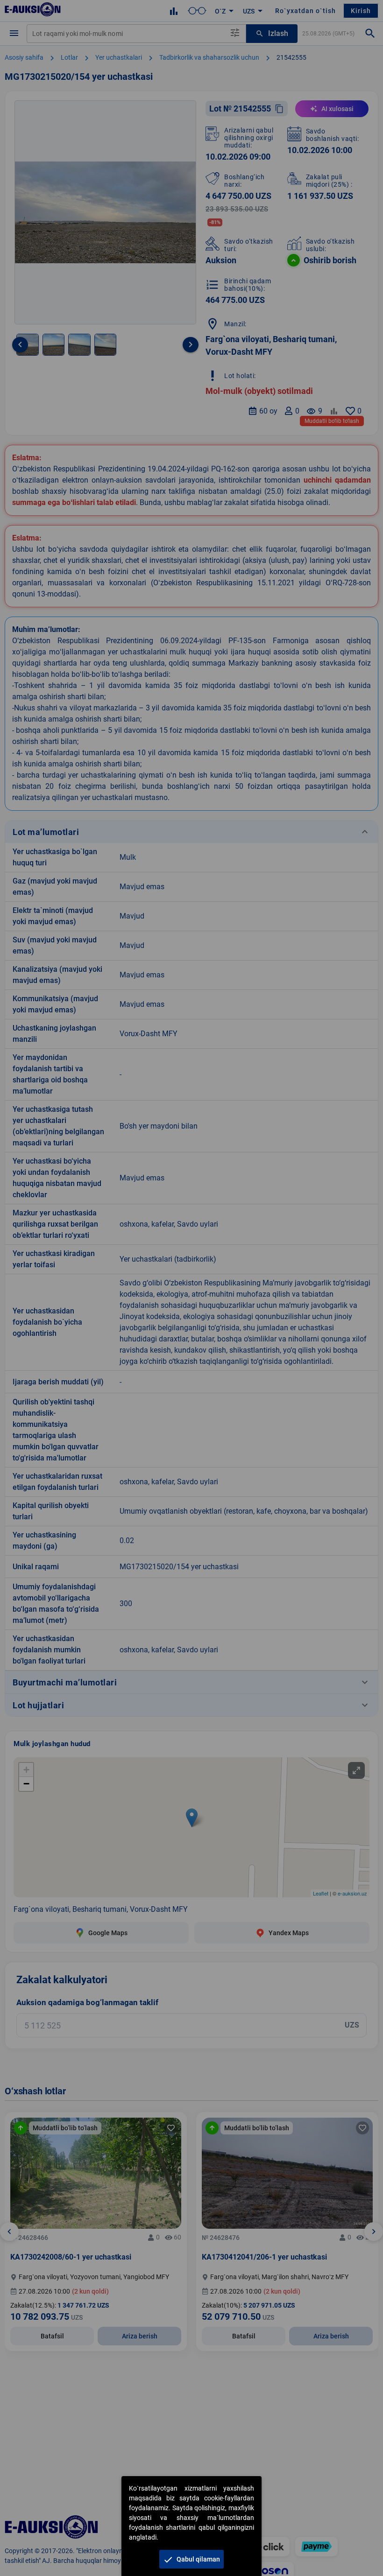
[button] (191, 2559)
